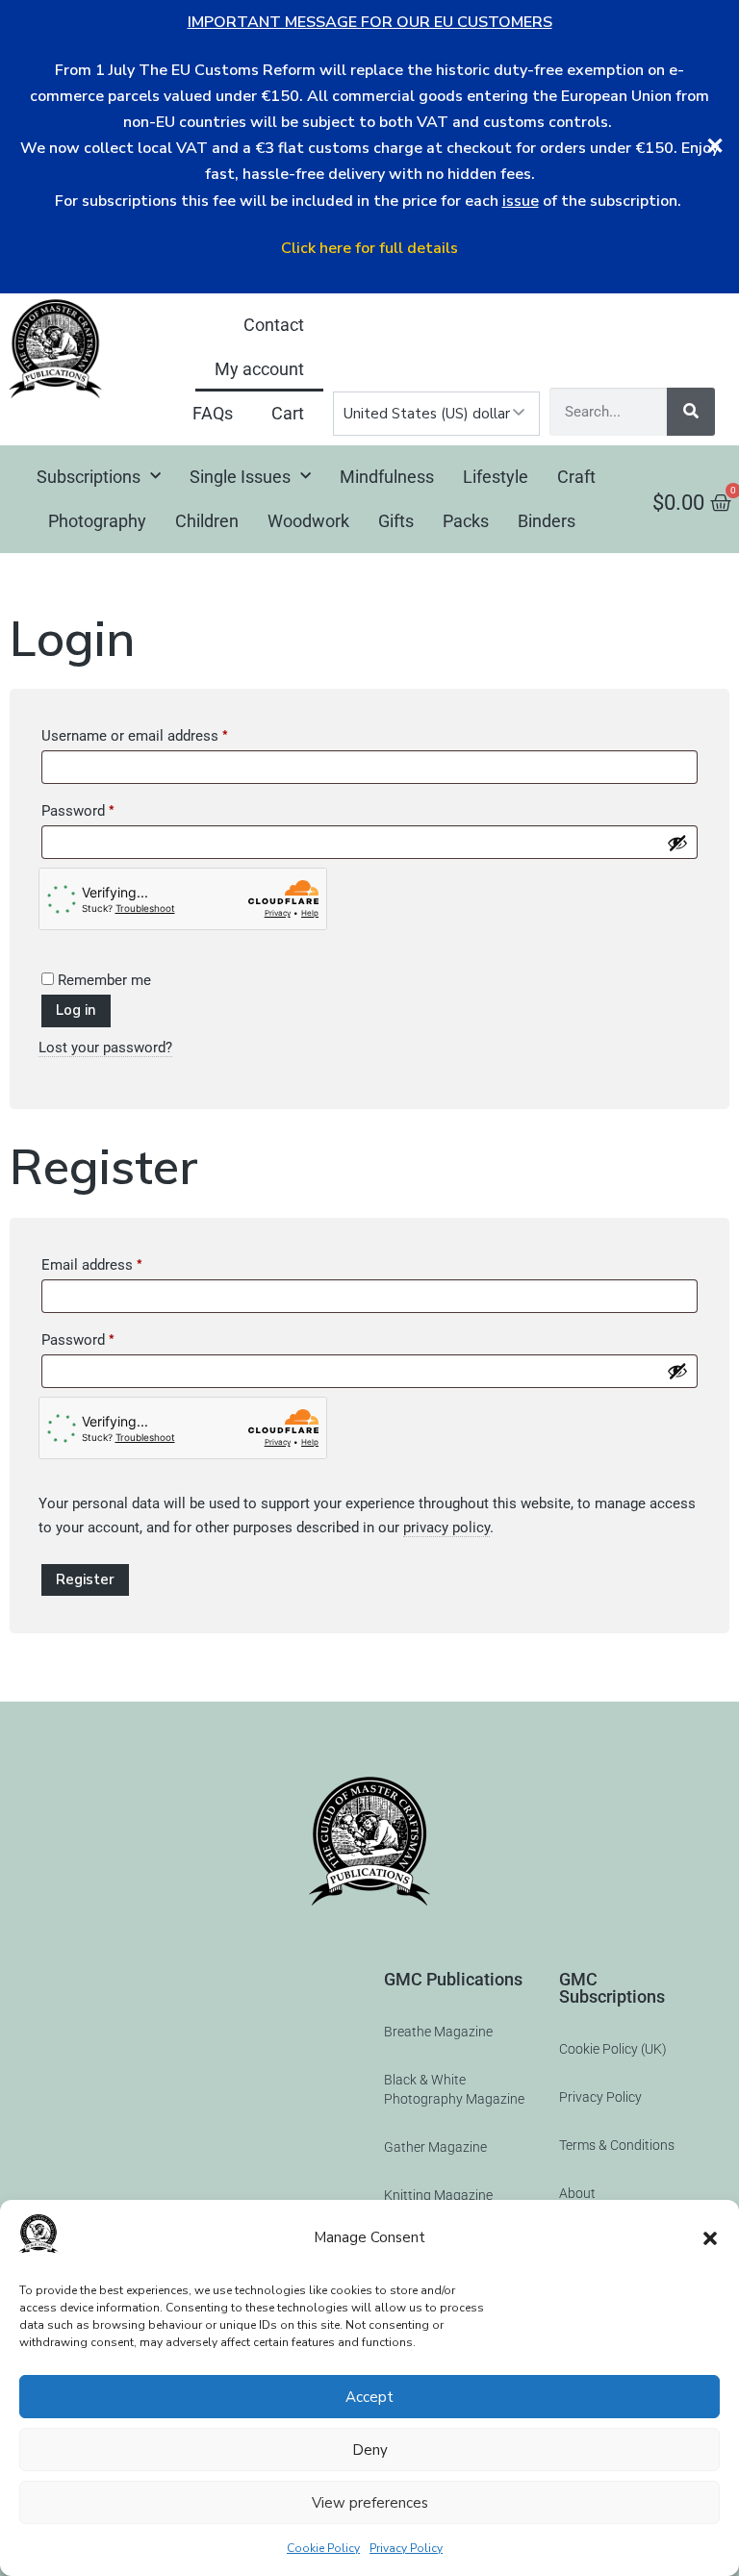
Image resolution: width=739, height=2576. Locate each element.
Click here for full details (369, 248)
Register (85, 1579)
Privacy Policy (406, 2548)
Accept (369, 2397)
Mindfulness (387, 477)
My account (259, 369)
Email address (120, 1262)
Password (106, 808)
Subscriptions (89, 477)
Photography (97, 521)
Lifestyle (496, 477)
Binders (547, 521)
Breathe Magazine (438, 2032)
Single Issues (240, 477)
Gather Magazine (435, 2147)
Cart (288, 413)
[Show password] (677, 843)
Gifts (396, 521)
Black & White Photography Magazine (454, 2089)
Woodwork (308, 521)
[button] (710, 2238)
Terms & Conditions (617, 2145)
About (577, 2193)
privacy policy (446, 1528)
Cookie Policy (323, 2548)
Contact (274, 325)
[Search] (691, 412)
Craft (576, 477)
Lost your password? (105, 1048)
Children (207, 521)
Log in (76, 1010)
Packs (466, 521)
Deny (370, 2450)
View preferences (370, 2503)
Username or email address (163, 733)
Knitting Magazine (438, 2195)
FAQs (213, 413)
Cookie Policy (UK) (613, 2049)
